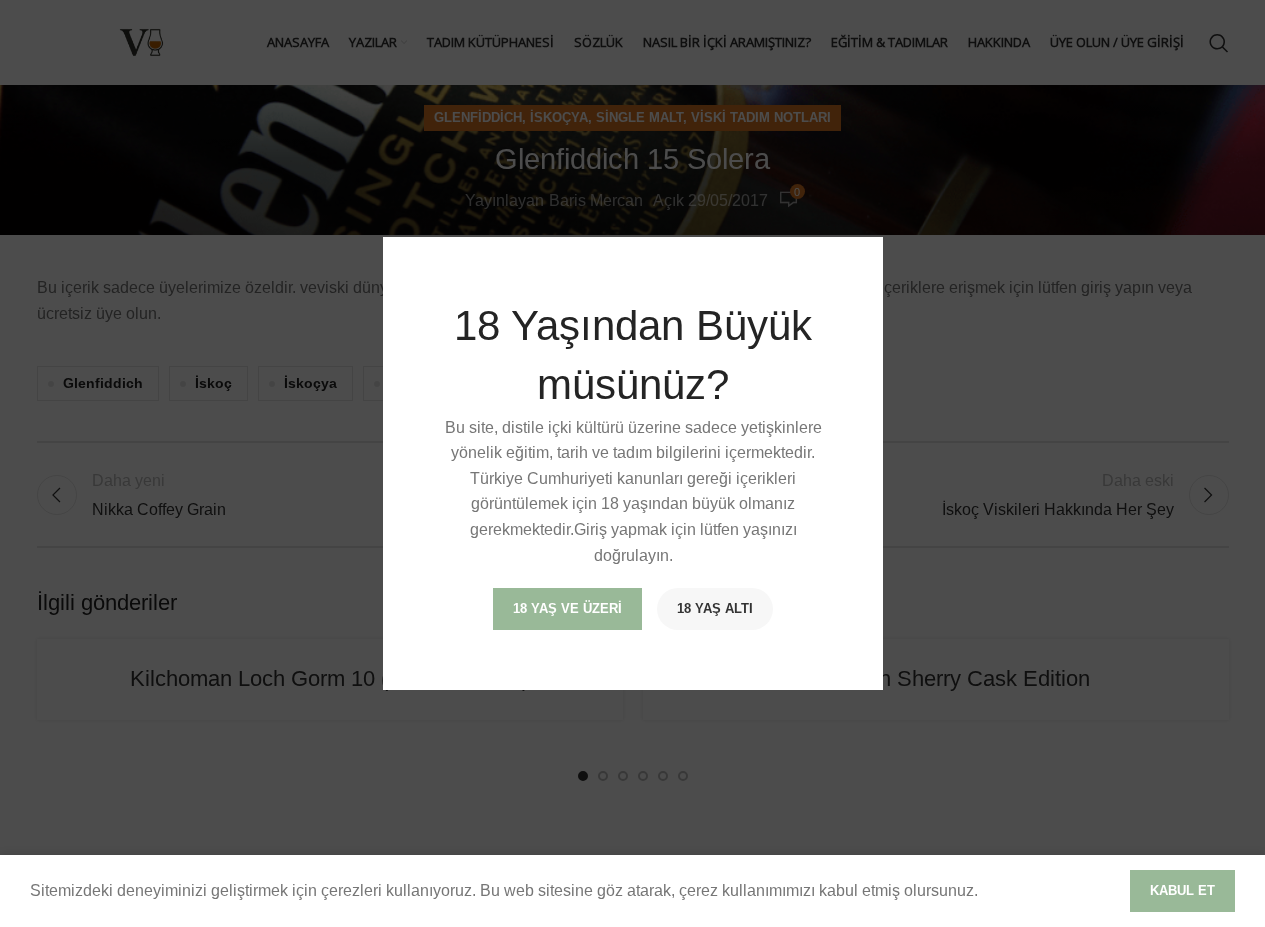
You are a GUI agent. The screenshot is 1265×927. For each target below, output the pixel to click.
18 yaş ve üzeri (567, 608)
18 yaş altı (715, 608)
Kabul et (1182, 890)
